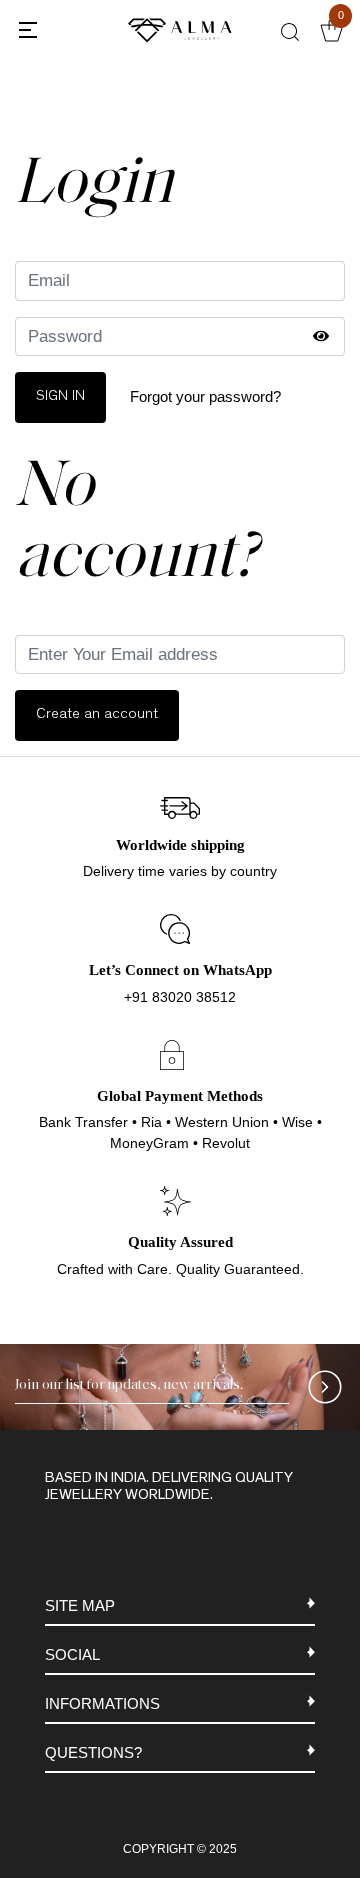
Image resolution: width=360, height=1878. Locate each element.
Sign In (60, 396)
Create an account (97, 714)
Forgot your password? (205, 396)
